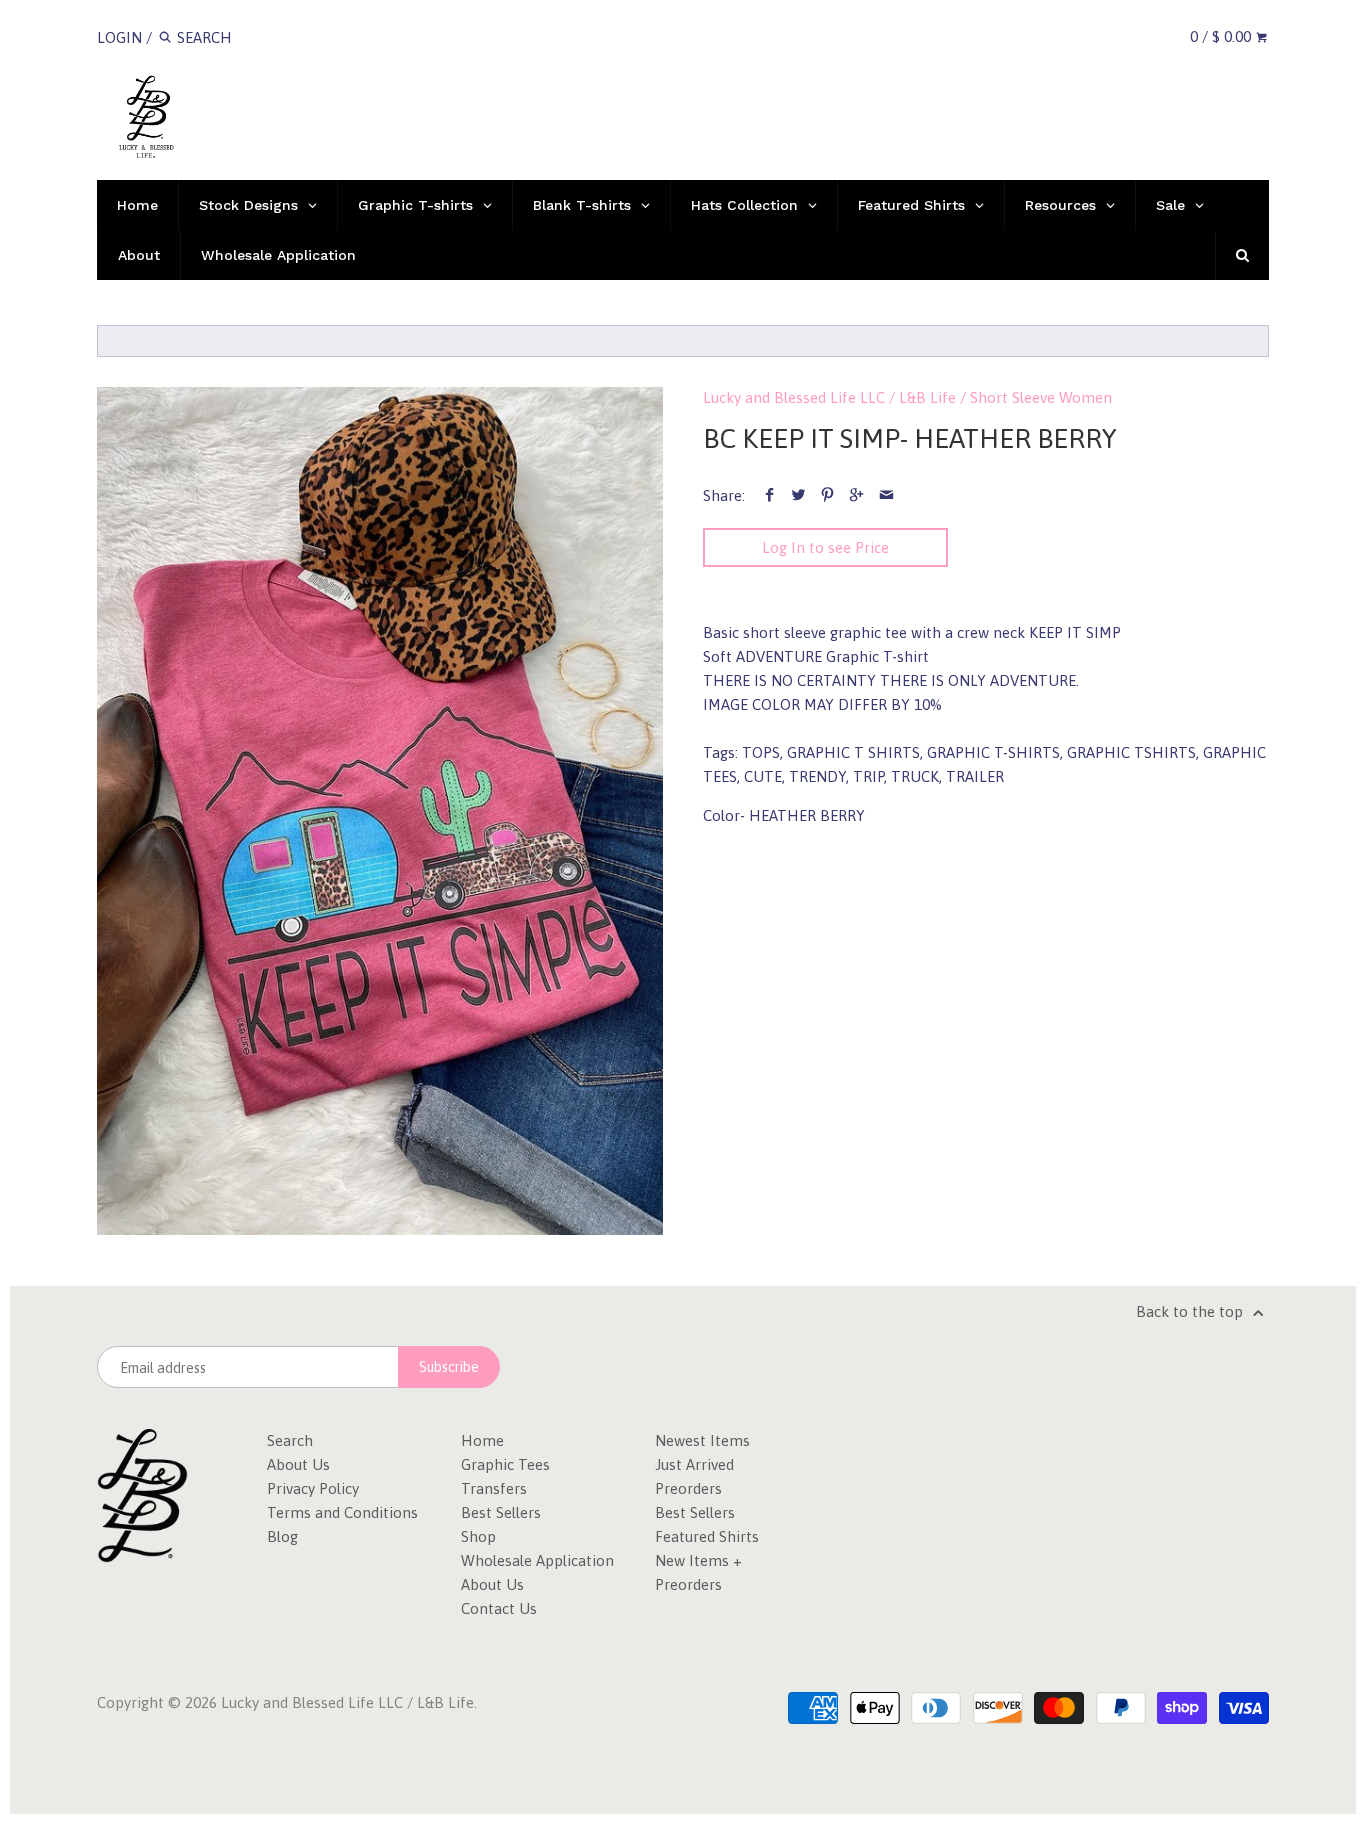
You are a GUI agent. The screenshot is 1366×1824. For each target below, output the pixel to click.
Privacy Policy (313, 1488)
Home (482, 1440)
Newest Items (702, 1440)
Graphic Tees (505, 1464)
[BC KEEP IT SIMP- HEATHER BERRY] (380, 811)
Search (290, 1440)
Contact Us (499, 1608)
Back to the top (1191, 1311)
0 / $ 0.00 (1222, 36)
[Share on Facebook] (768, 495)
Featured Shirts (707, 1536)
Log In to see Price (825, 547)
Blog (282, 1536)
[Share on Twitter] (798, 495)
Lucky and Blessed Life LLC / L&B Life (829, 397)
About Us (298, 1464)
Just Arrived (694, 1464)
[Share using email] (886, 495)
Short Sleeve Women (1041, 397)
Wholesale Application (537, 1560)
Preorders (688, 1488)
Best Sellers (501, 1512)
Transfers (494, 1488)
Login (119, 37)
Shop (478, 1536)
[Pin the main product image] (827, 495)
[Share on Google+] (856, 495)
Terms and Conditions (342, 1512)
